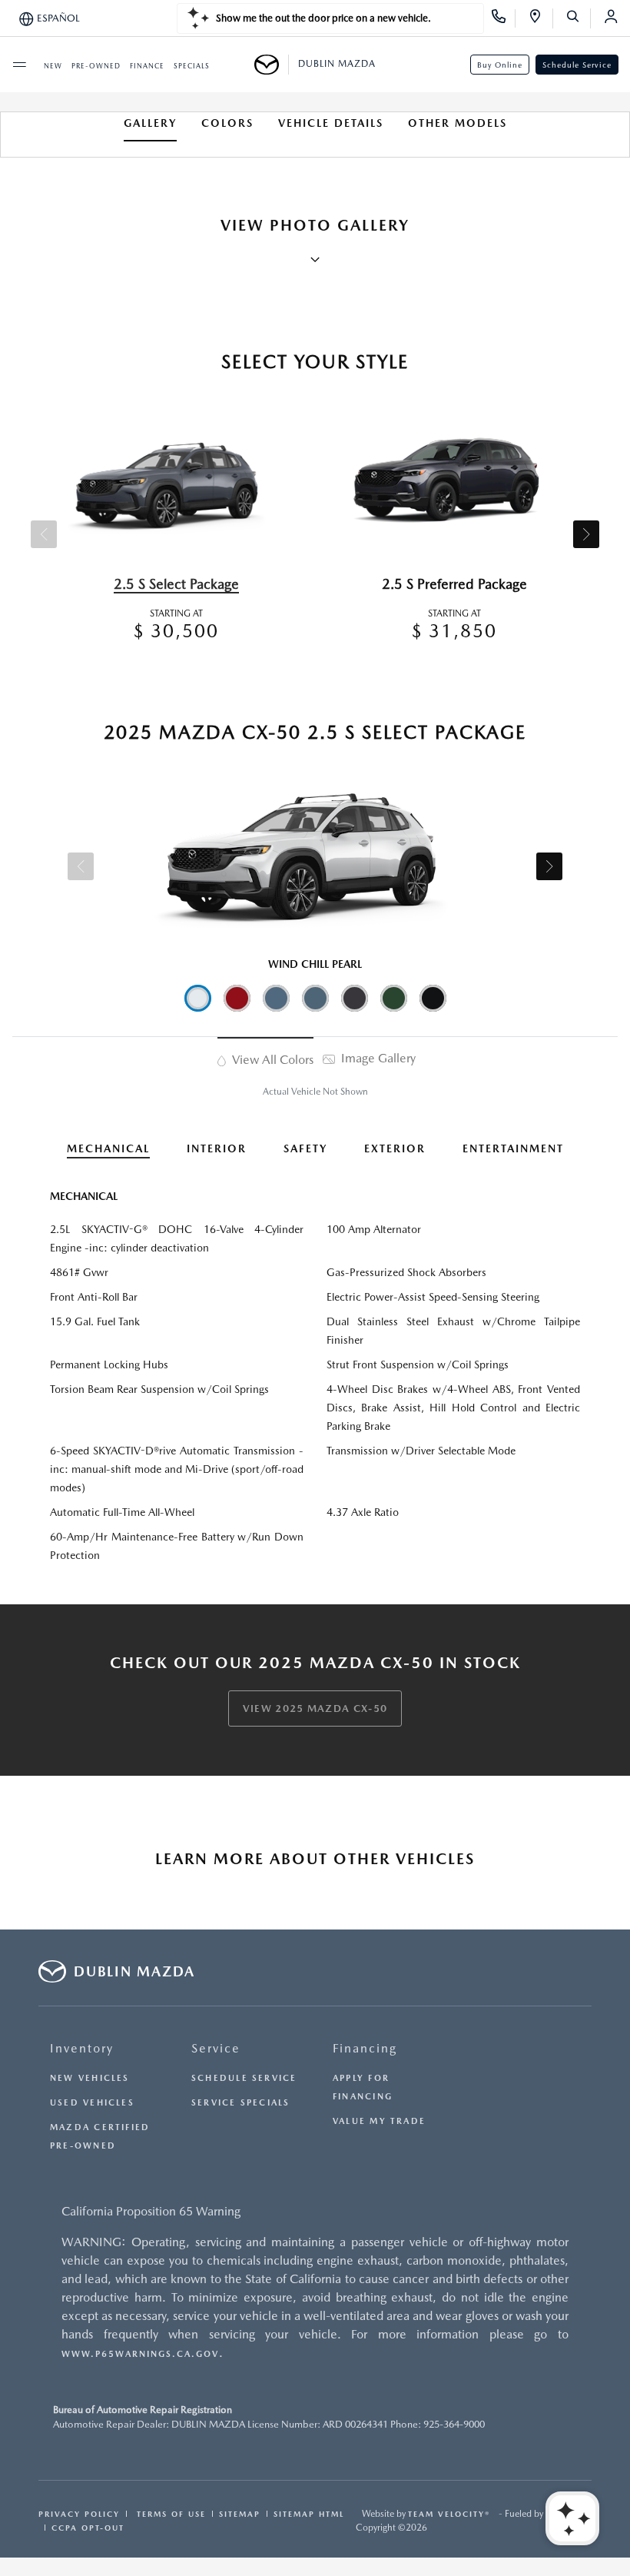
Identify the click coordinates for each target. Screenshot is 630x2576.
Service (216, 2048)
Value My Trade (379, 2121)
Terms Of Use (169, 2514)
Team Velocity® (449, 2514)
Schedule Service (577, 65)
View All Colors (271, 1060)
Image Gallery (377, 1058)
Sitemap (240, 2514)
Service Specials (241, 2103)
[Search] (578, 18)
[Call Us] (504, 18)
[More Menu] (19, 65)
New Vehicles (90, 2078)
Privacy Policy (79, 2514)
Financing (365, 2048)
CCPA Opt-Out (88, 2528)
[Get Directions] (540, 18)
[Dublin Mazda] (272, 65)
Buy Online (500, 65)
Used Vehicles (92, 2103)
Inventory (82, 2048)
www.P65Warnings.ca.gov (140, 2354)
